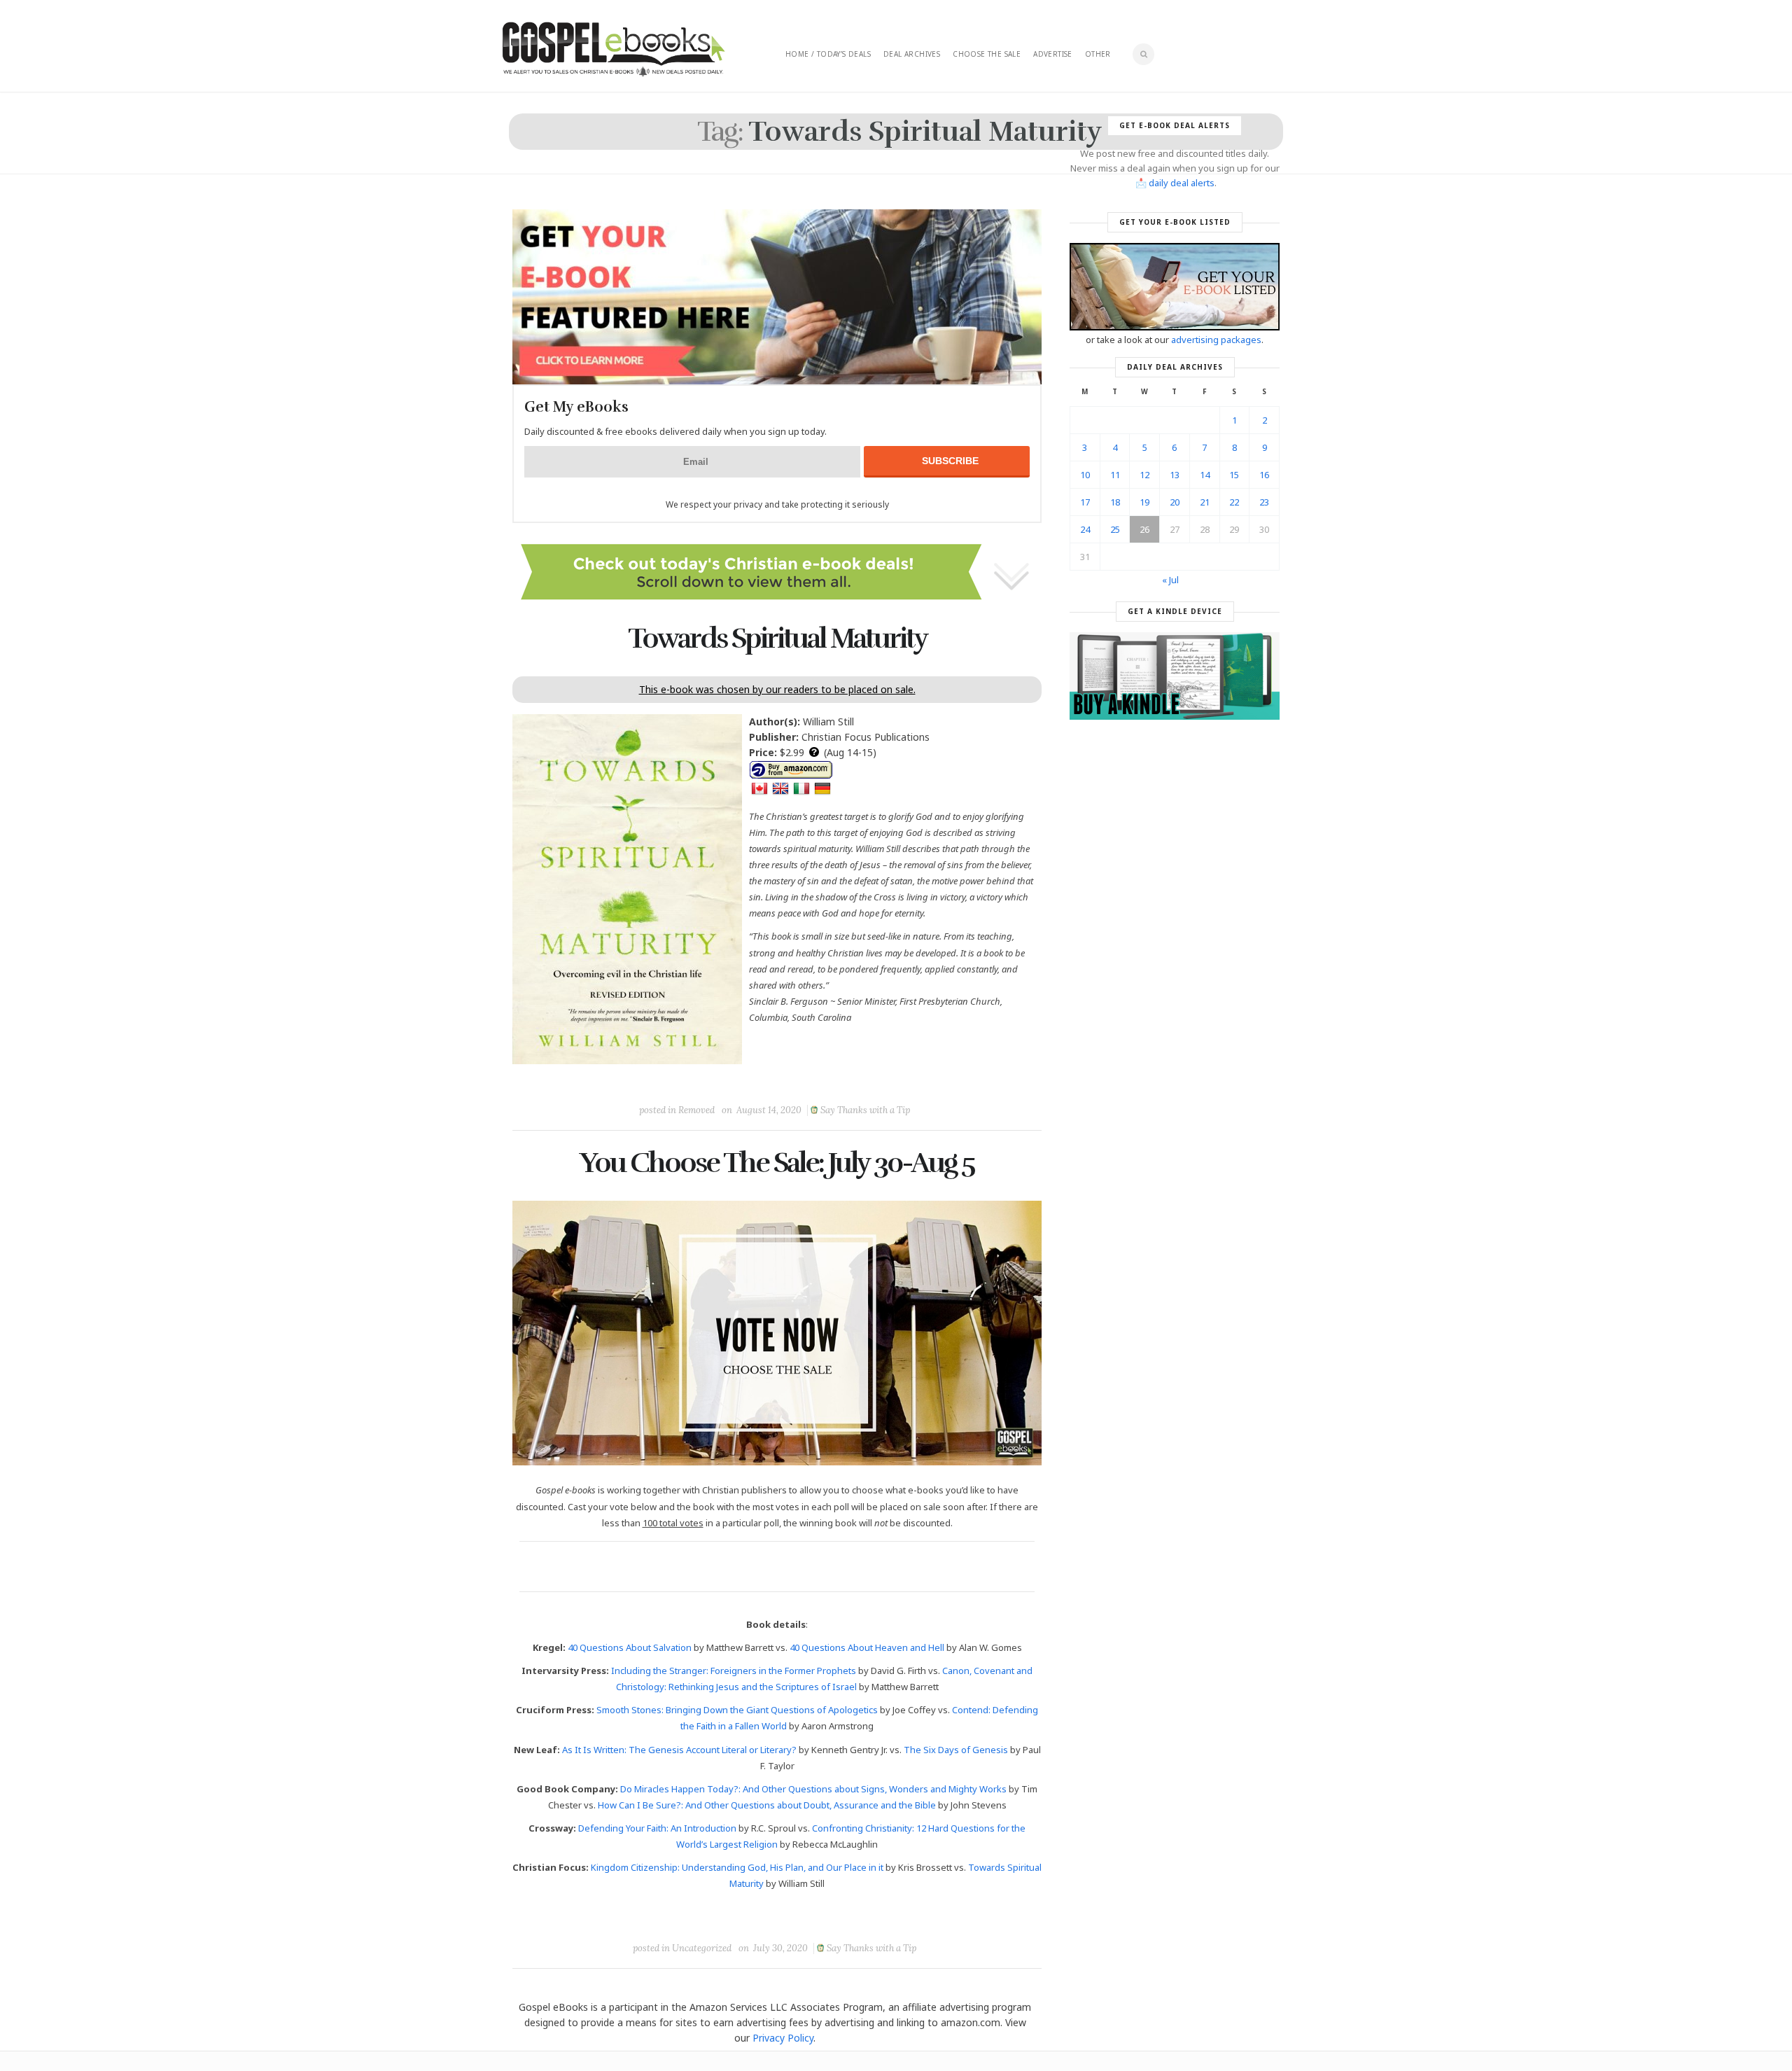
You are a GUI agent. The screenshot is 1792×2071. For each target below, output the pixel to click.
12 (1144, 475)
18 (1115, 502)
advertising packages (1216, 340)
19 (1144, 502)
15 (1234, 475)
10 (1085, 475)
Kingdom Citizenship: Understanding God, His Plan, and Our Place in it (737, 1867)
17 (1085, 502)
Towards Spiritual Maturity (777, 639)
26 (1144, 529)
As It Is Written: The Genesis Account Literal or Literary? (679, 1750)
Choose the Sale (987, 54)
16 (1264, 475)
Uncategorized (702, 1948)
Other (1098, 54)
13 (1175, 475)
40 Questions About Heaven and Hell (867, 1647)
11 (1115, 475)
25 (1115, 529)
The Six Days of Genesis (956, 1750)
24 (1085, 529)
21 (1205, 502)
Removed (696, 1110)
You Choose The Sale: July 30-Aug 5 (777, 1163)
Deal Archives (912, 54)
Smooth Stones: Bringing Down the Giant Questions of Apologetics (737, 1710)
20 (1175, 502)
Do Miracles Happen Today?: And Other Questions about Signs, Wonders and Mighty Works (813, 1789)
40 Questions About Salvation (630, 1647)
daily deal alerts (1182, 183)
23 (1264, 502)
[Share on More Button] (876, 1078)
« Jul (1170, 580)
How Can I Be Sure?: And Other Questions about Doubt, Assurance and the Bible (767, 1805)
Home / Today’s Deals (828, 54)
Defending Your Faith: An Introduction (657, 1828)
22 (1234, 502)
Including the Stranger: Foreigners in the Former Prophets (734, 1671)
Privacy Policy (783, 2038)
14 (1205, 475)
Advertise (1053, 54)
